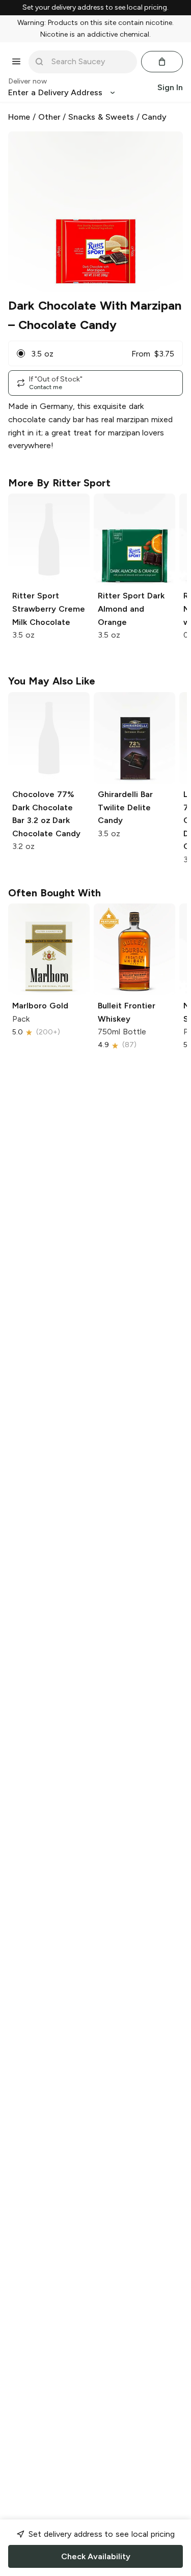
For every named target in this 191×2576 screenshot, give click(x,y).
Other (49, 117)
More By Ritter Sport (59, 483)
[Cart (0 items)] (162, 62)
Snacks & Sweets (101, 117)
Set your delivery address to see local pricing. (95, 8)
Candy (154, 117)
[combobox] (90, 62)
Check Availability (96, 2556)
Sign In (170, 87)
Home (19, 117)
